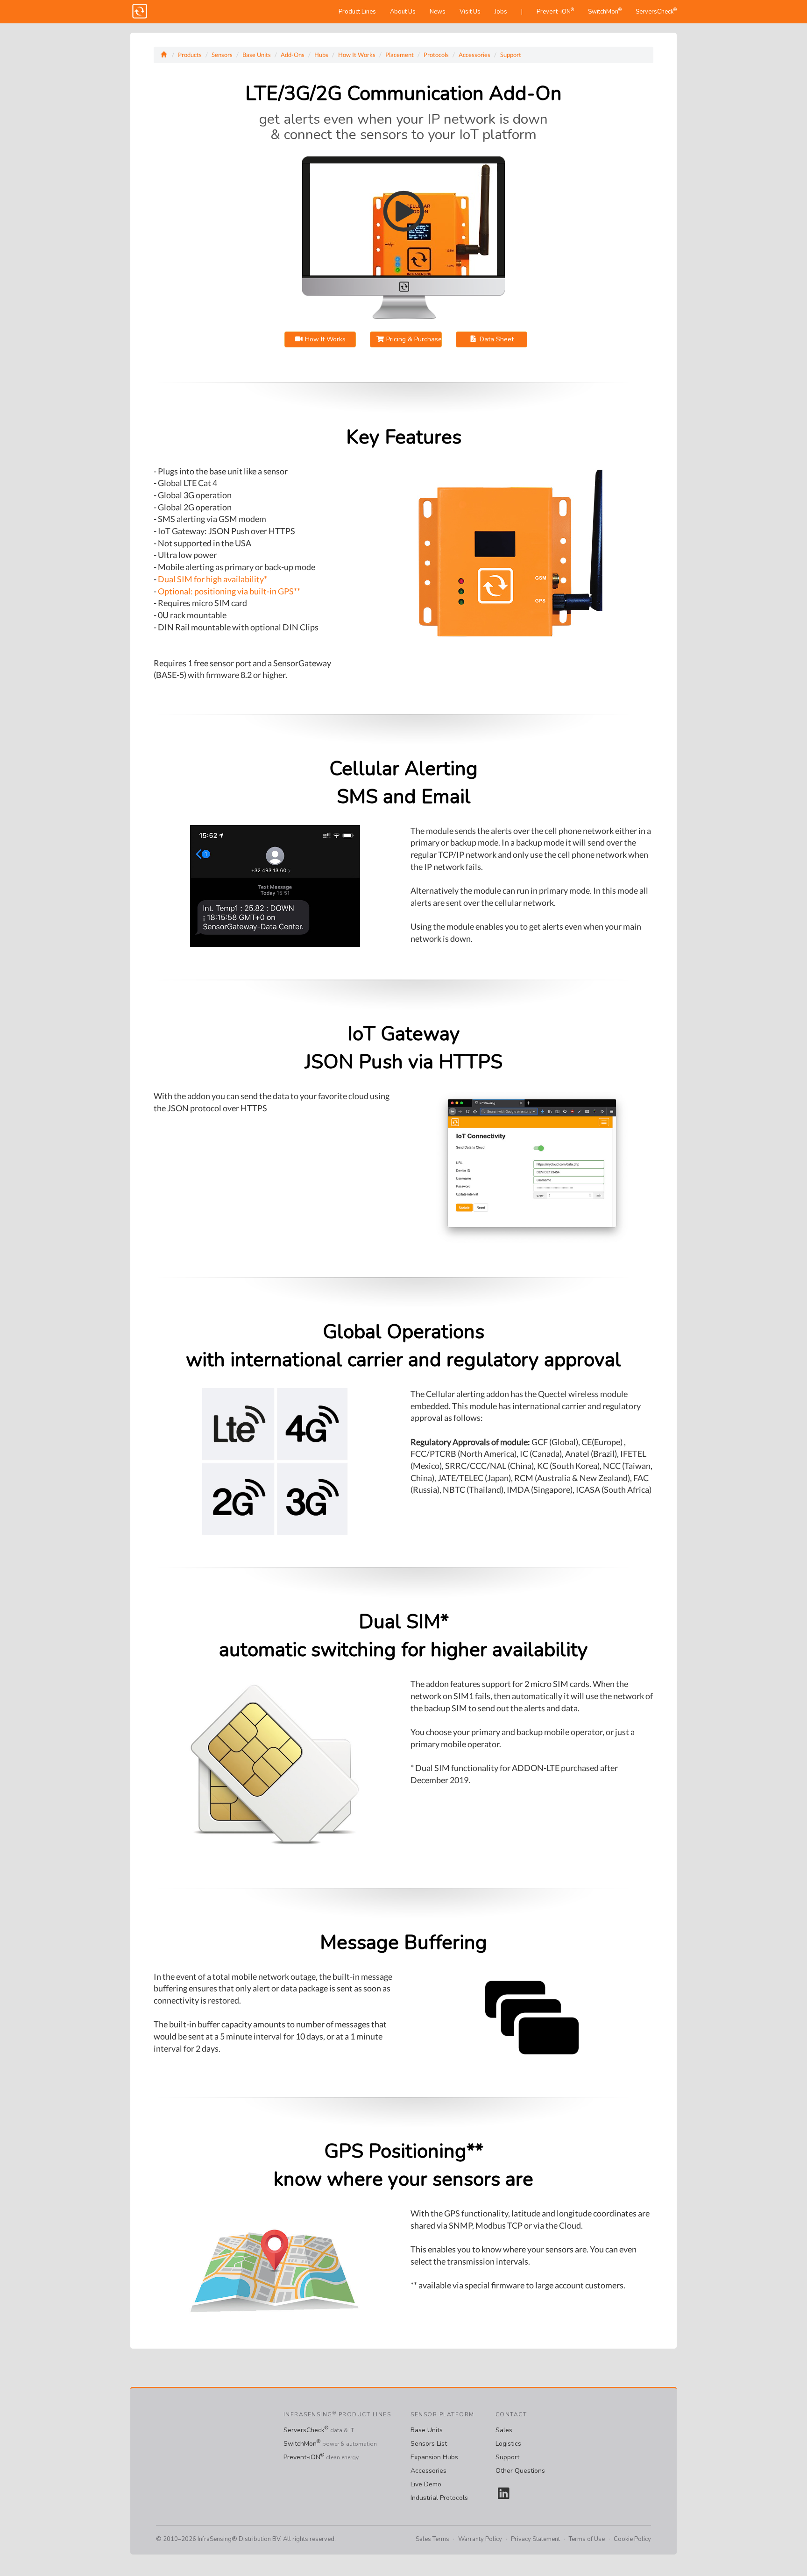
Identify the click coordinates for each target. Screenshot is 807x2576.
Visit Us (470, 12)
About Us (403, 12)
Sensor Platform (442, 2414)
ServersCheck (656, 11)
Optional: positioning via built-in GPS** (229, 591)
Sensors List (429, 2444)
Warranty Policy (480, 2539)
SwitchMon (605, 11)
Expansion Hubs (434, 2457)
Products (190, 55)
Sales (504, 2430)
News (438, 12)
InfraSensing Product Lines (337, 2414)
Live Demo (426, 2484)
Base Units (257, 55)
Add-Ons (293, 55)
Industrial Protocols (439, 2498)
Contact (511, 2414)
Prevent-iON (555, 11)
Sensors (222, 55)
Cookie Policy (632, 2539)
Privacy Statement (535, 2539)
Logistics (508, 2444)
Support (511, 55)
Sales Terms (432, 2539)
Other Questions (520, 2471)
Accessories (474, 55)
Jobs (501, 12)
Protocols (436, 55)
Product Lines (357, 12)
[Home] (164, 55)
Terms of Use (587, 2539)
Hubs (321, 55)
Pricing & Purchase (413, 339)
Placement (400, 55)
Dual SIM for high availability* (212, 579)
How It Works (357, 55)
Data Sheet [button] (496, 339)
